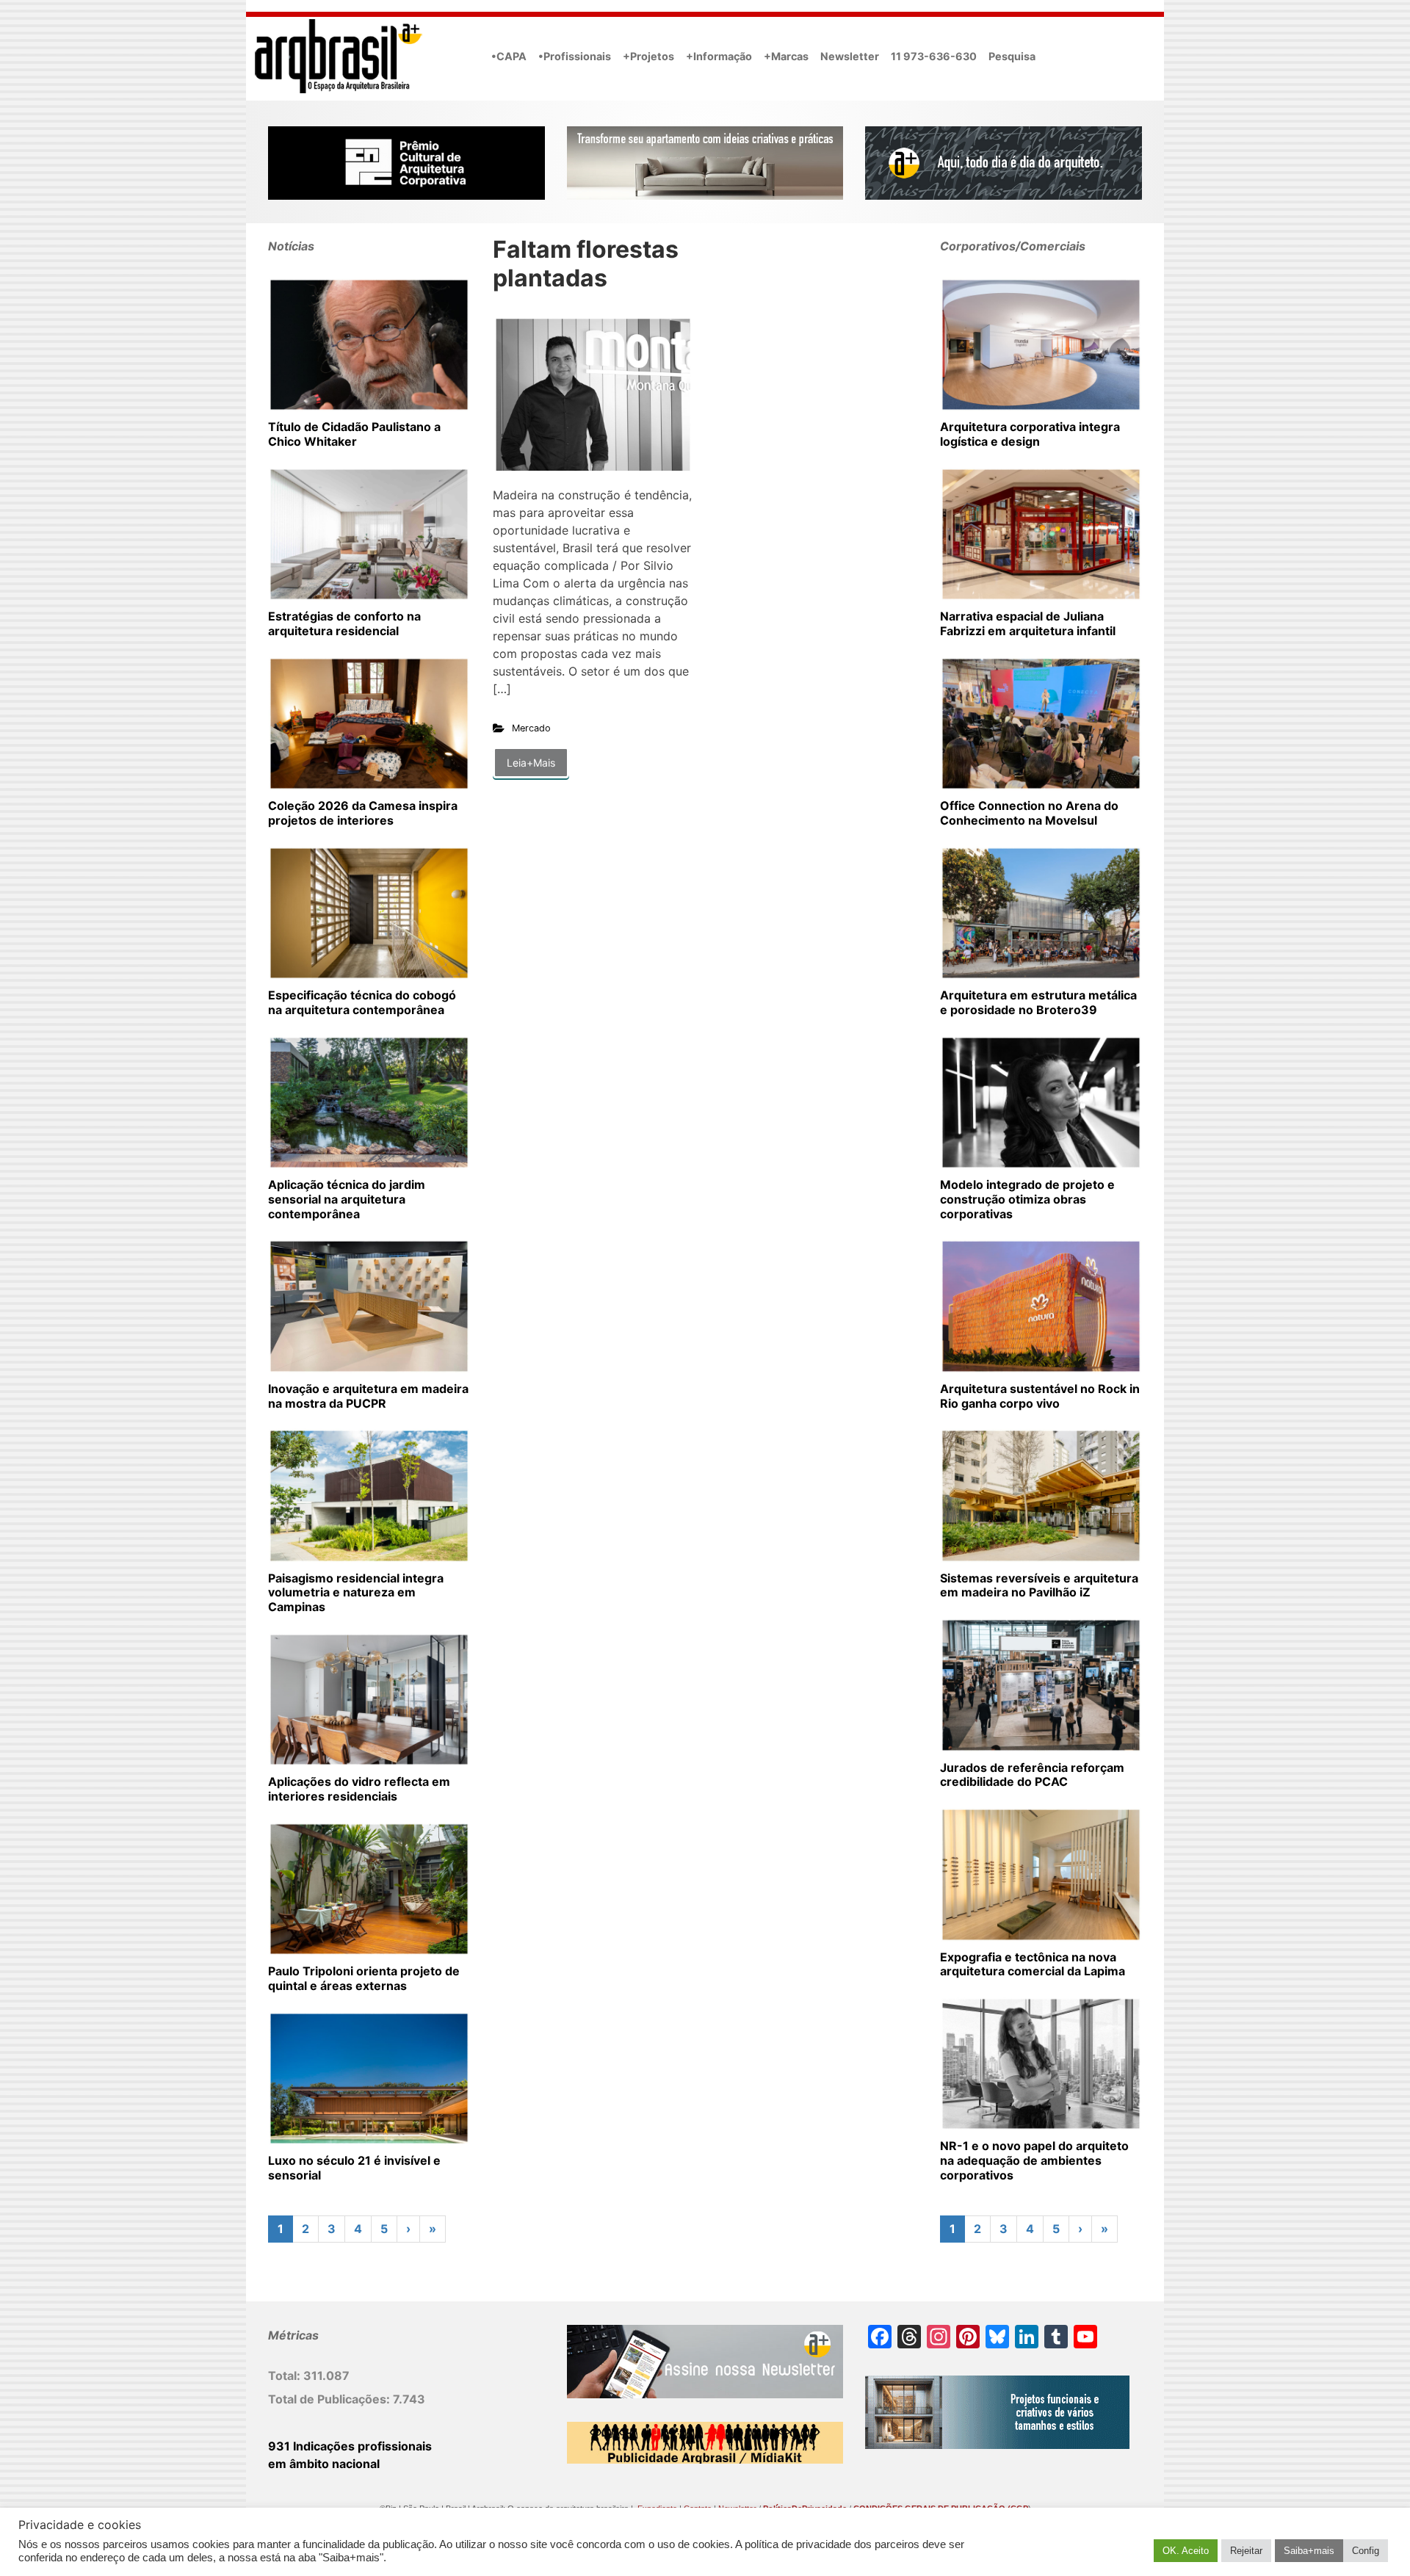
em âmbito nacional (324, 2464)
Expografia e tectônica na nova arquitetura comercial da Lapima (1033, 1964)
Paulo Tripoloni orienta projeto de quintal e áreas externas (364, 1978)
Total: (286, 2376)
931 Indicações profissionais (350, 2446)
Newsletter (850, 56)
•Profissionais (575, 56)
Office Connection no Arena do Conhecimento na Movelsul (1029, 813)
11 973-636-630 (934, 56)
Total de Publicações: (330, 2399)
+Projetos (648, 56)
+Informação (719, 56)
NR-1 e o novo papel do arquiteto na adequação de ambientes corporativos (1034, 2160)
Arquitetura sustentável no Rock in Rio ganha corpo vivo (1040, 1396)
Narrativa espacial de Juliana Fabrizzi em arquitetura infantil (1028, 623)
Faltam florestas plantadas (586, 263)
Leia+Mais (531, 763)
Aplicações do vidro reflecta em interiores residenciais (359, 1789)
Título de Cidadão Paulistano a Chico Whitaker (354, 434)
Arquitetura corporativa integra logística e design (1030, 434)
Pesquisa (1012, 56)
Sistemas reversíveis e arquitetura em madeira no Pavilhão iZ (1039, 1585)
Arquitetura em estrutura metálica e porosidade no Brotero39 (1038, 1002)
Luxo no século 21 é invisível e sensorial (354, 2168)
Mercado (531, 728)
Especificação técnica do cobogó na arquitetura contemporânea (362, 1002)
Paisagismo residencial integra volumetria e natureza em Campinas (356, 1593)
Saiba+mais (1309, 2551)
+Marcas (786, 56)
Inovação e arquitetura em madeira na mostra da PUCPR (368, 1396)
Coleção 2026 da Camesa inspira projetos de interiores (363, 813)
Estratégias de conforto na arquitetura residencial (344, 623)
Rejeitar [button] (1246, 2551)
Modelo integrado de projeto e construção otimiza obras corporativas (1027, 1199)
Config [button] (1366, 2551)
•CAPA (509, 56)
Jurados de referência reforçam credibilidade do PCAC (1032, 1775)
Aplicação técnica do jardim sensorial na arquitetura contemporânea (347, 1199)
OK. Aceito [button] (1186, 2551)
